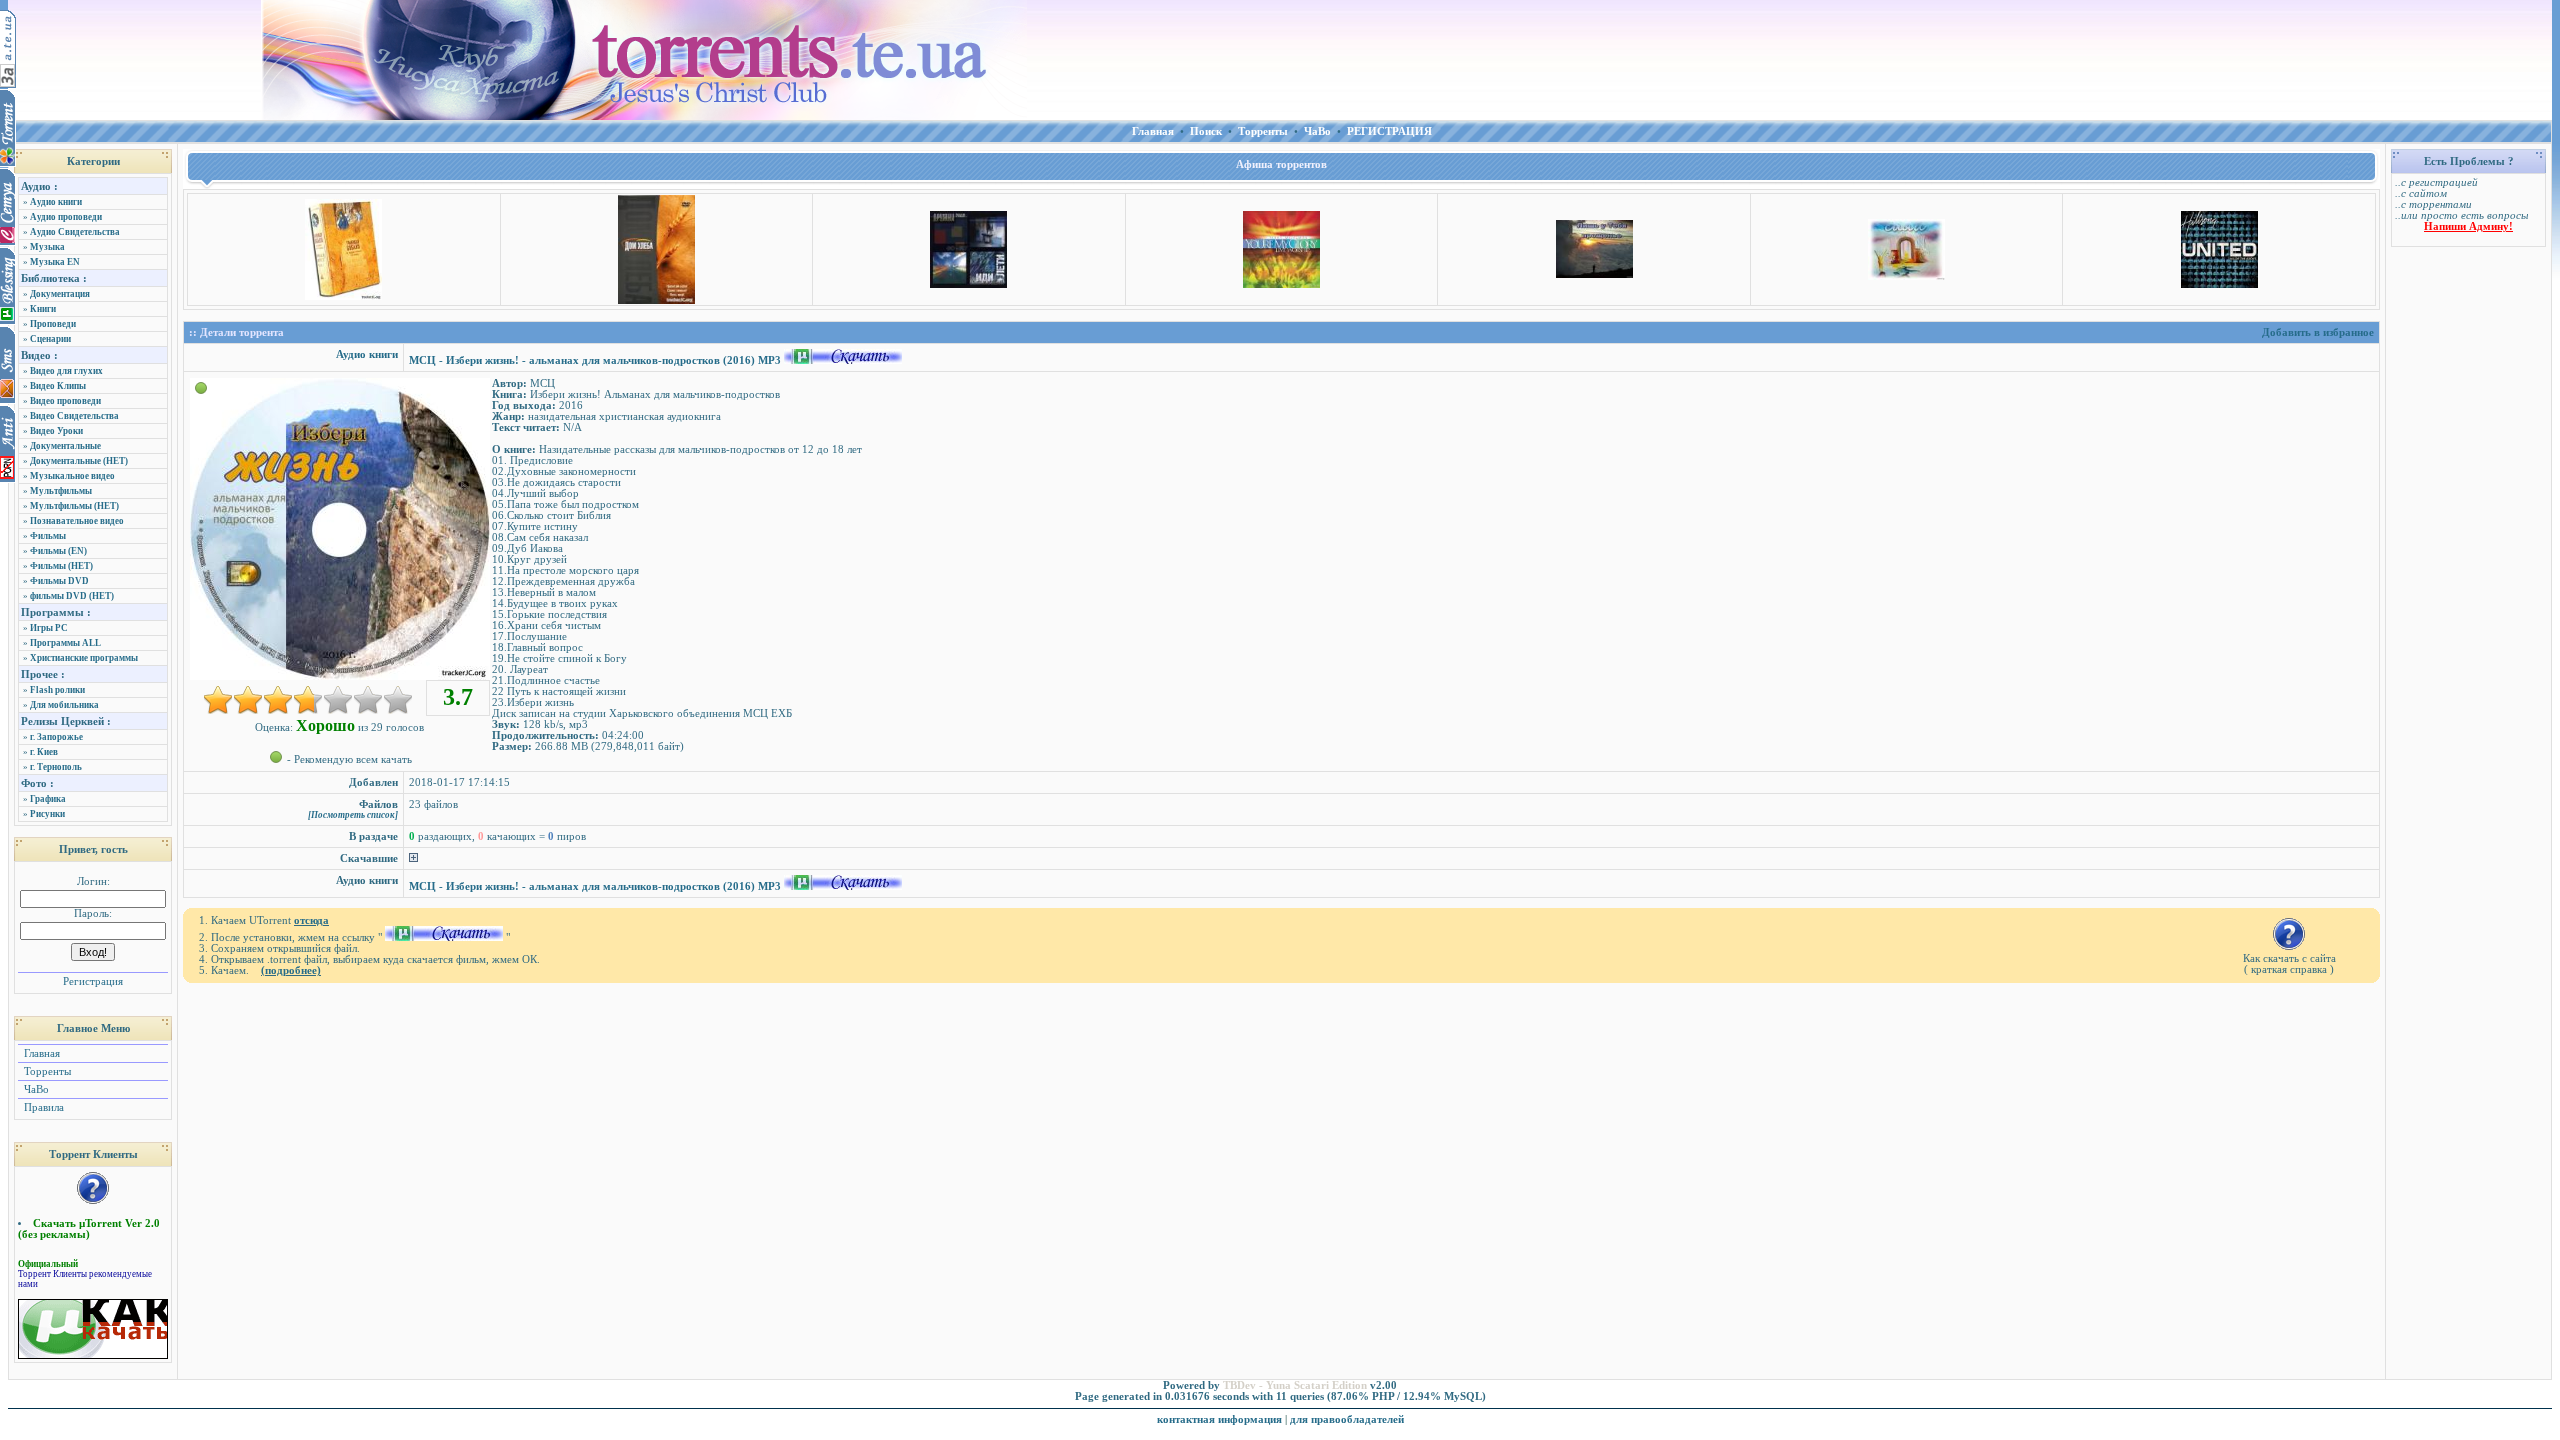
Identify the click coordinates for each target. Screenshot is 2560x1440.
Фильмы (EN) (58, 551)
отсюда (311, 920)
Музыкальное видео (72, 476)
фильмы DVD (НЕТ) (72, 596)
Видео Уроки (56, 431)
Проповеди (53, 324)
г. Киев (44, 752)
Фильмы (48, 536)
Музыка (47, 247)
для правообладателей (1347, 1419)
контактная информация (1219, 1419)
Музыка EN (55, 262)
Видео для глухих (66, 371)
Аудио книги (56, 202)
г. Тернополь (56, 767)
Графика (48, 799)
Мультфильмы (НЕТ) (74, 506)
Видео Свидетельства (74, 416)
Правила (42, 1107)
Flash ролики (57, 690)
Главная (40, 1053)
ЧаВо (35, 1089)
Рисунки (47, 814)
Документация (60, 294)
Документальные (65, 446)
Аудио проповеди (66, 217)
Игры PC (49, 628)
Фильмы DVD (59, 581)
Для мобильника (64, 705)
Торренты (46, 1071)
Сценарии (50, 339)
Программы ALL (65, 643)
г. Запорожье (56, 737)
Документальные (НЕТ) (79, 461)
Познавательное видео (77, 521)
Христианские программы (84, 658)
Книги (43, 309)
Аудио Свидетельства (75, 232)
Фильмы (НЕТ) (61, 566)
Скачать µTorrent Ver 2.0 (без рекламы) (89, 1229)
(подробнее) (291, 970)
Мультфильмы (61, 491)
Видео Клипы (58, 386)
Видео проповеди (65, 401)
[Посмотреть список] (353, 815)
